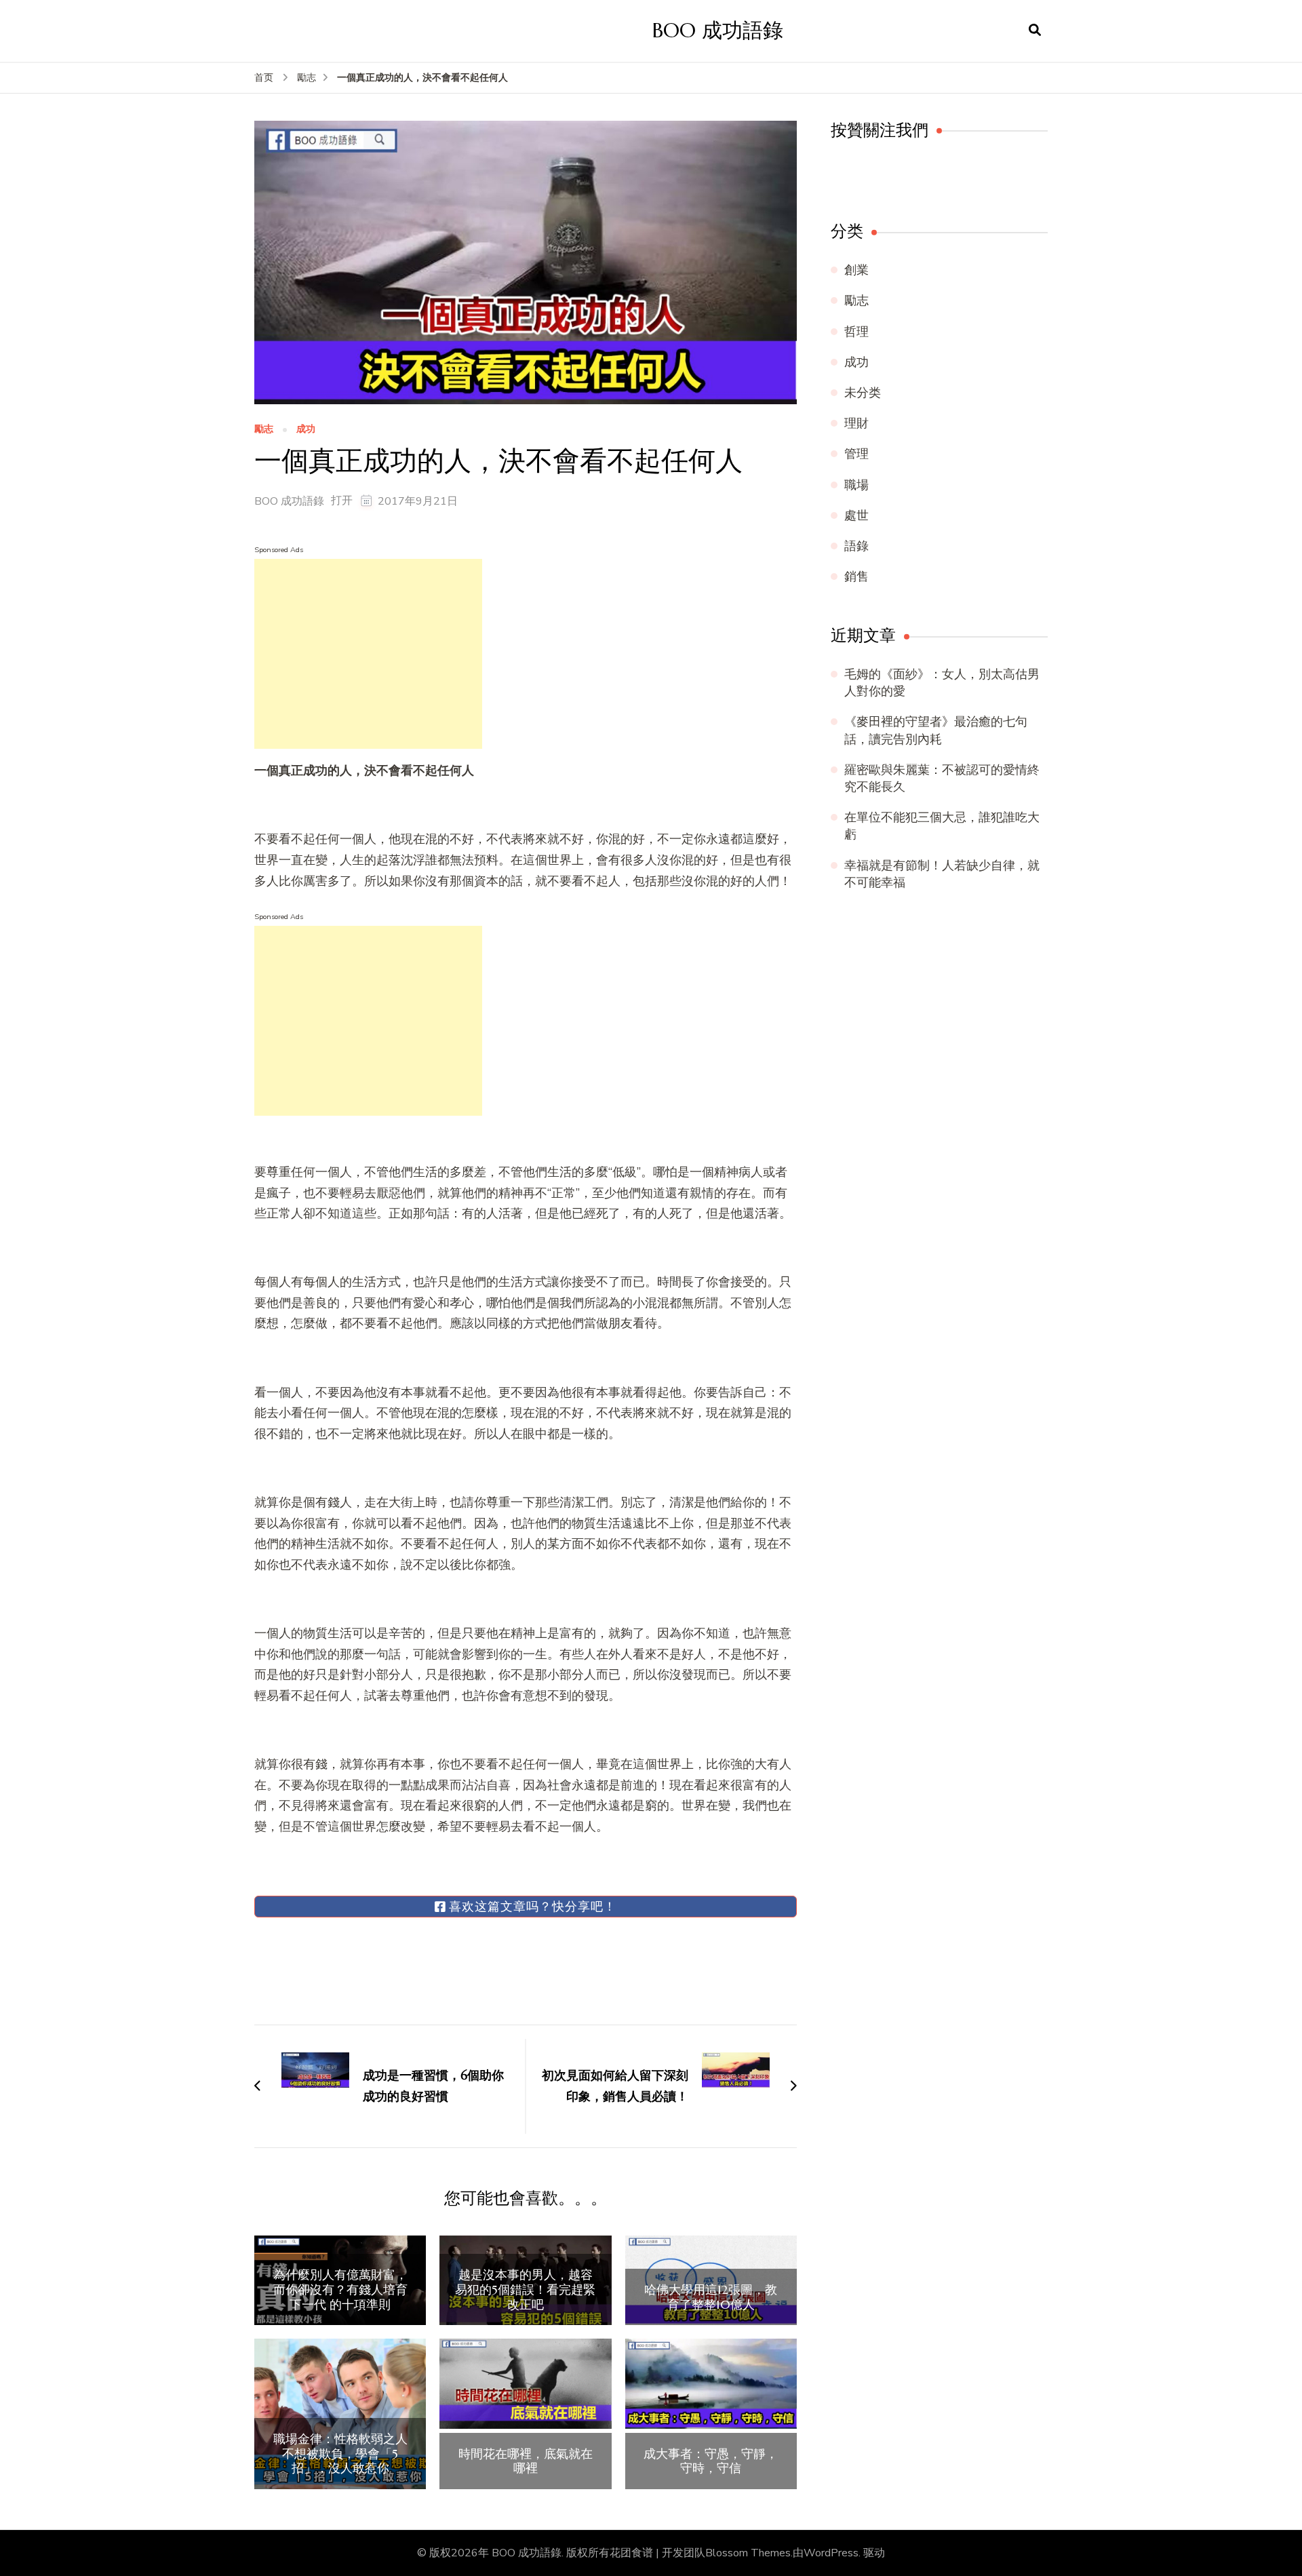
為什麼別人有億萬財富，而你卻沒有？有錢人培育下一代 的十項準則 (340, 2289)
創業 (856, 270)
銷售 (856, 577)
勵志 (264, 430)
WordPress (831, 2553)
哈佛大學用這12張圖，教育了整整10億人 (711, 2297)
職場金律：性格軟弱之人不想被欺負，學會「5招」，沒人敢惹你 (340, 2454)
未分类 (863, 393)
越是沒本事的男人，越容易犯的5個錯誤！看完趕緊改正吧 (525, 2289)
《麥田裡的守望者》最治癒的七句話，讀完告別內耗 (936, 730)
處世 (856, 515)
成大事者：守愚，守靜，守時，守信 (711, 2461)
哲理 (856, 332)
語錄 (856, 546)
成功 (306, 430)
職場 (856, 485)
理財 (856, 423)
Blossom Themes (748, 2553)
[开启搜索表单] (1035, 31)
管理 (856, 454)
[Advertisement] (368, 654)
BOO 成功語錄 (718, 30)
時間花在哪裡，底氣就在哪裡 (526, 2461)
